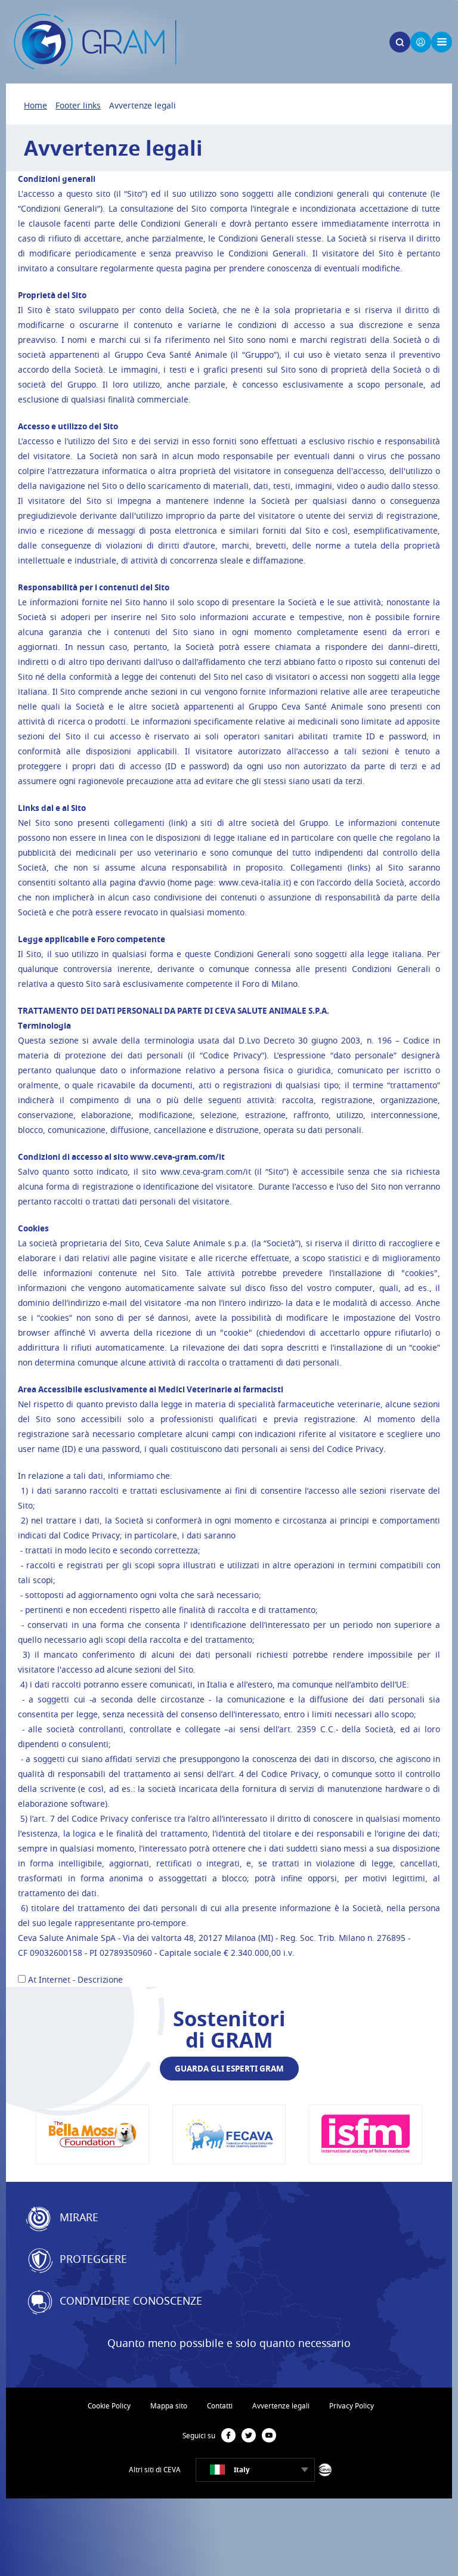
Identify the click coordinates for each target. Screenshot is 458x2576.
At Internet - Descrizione (75, 1979)
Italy (242, 2470)
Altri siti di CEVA (155, 2470)
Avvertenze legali (281, 2406)
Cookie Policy (109, 2406)
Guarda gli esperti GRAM (229, 2068)
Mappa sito (169, 2406)
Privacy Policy (352, 2406)
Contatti (220, 2406)
